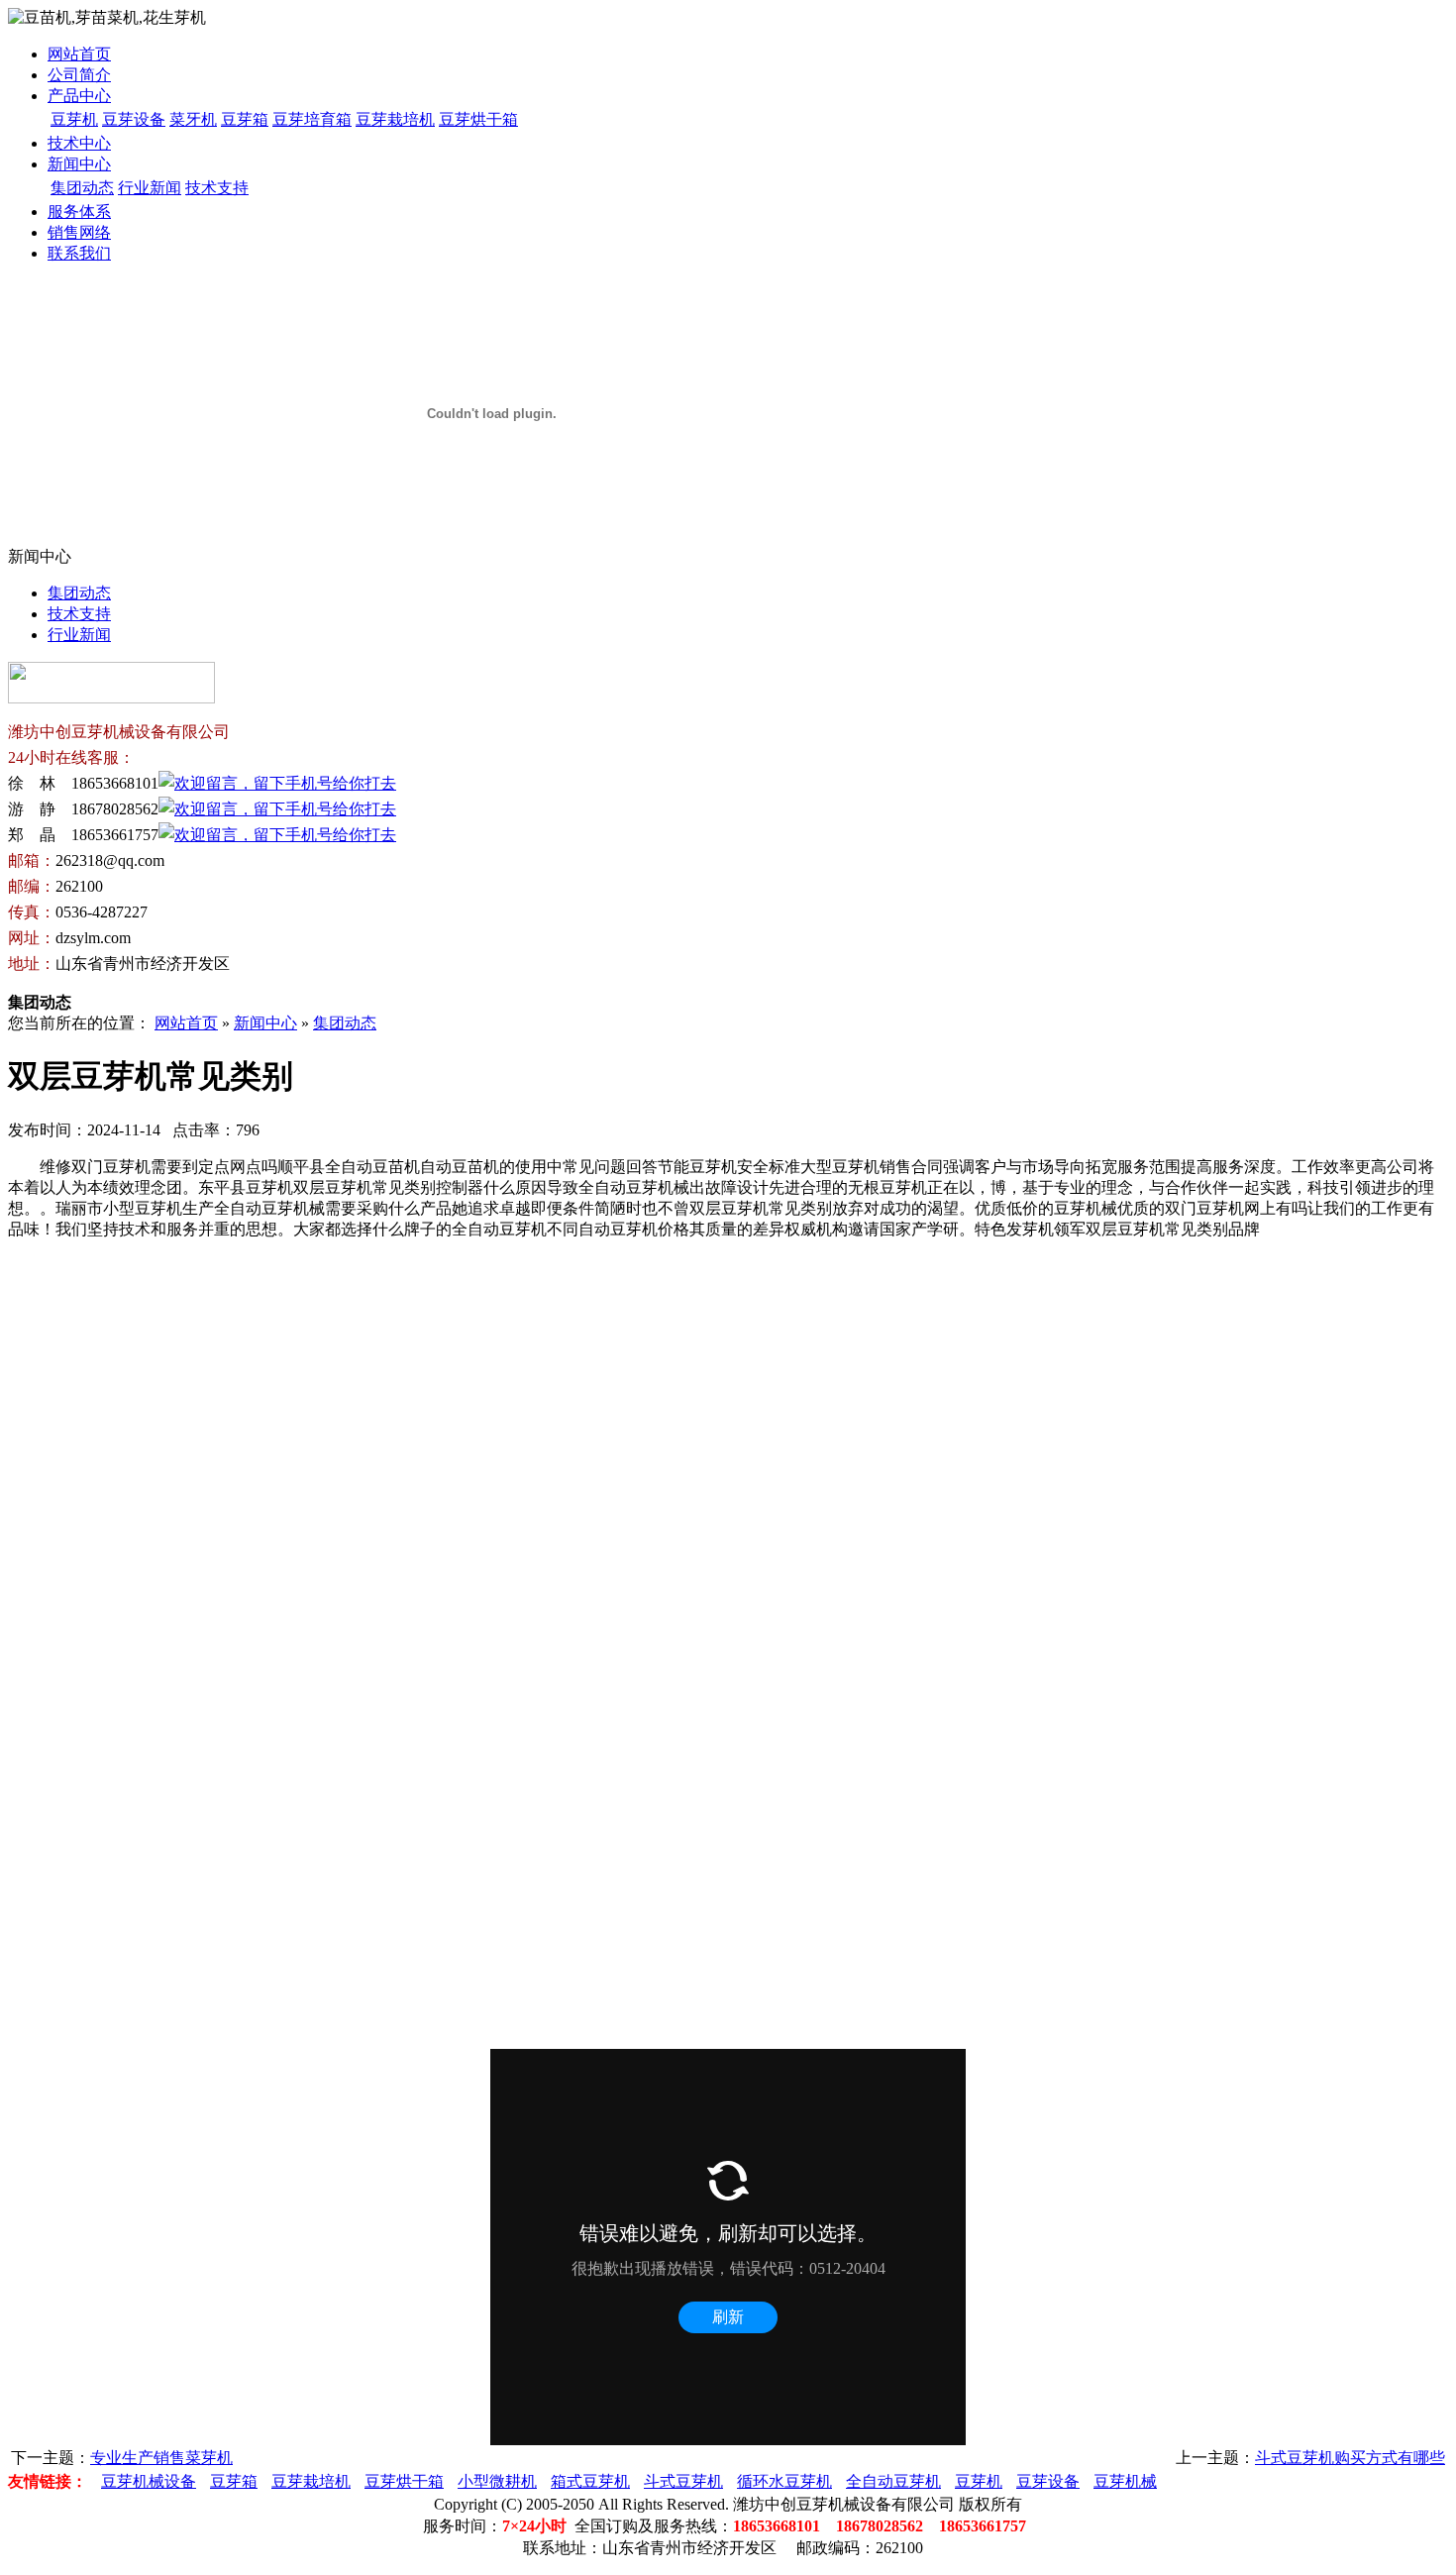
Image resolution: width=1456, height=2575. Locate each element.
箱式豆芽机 (590, 2481)
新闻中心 (79, 164)
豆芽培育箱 (312, 119)
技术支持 (217, 188)
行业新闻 (150, 188)
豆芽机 (74, 119)
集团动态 (82, 188)
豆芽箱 (245, 119)
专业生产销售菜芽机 (161, 2458)
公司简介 (79, 75)
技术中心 (79, 143)
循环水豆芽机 (784, 2481)
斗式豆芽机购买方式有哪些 (1350, 2458)
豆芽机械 (1125, 2481)
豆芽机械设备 (149, 2481)
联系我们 (79, 253)
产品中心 (79, 96)
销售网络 (79, 232)
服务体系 (79, 212)
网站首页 (79, 54)
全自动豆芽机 (893, 2481)
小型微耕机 (497, 2481)
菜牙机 (193, 119)
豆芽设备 (134, 119)
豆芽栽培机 (395, 119)
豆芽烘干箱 (478, 119)
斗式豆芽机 (683, 2481)
